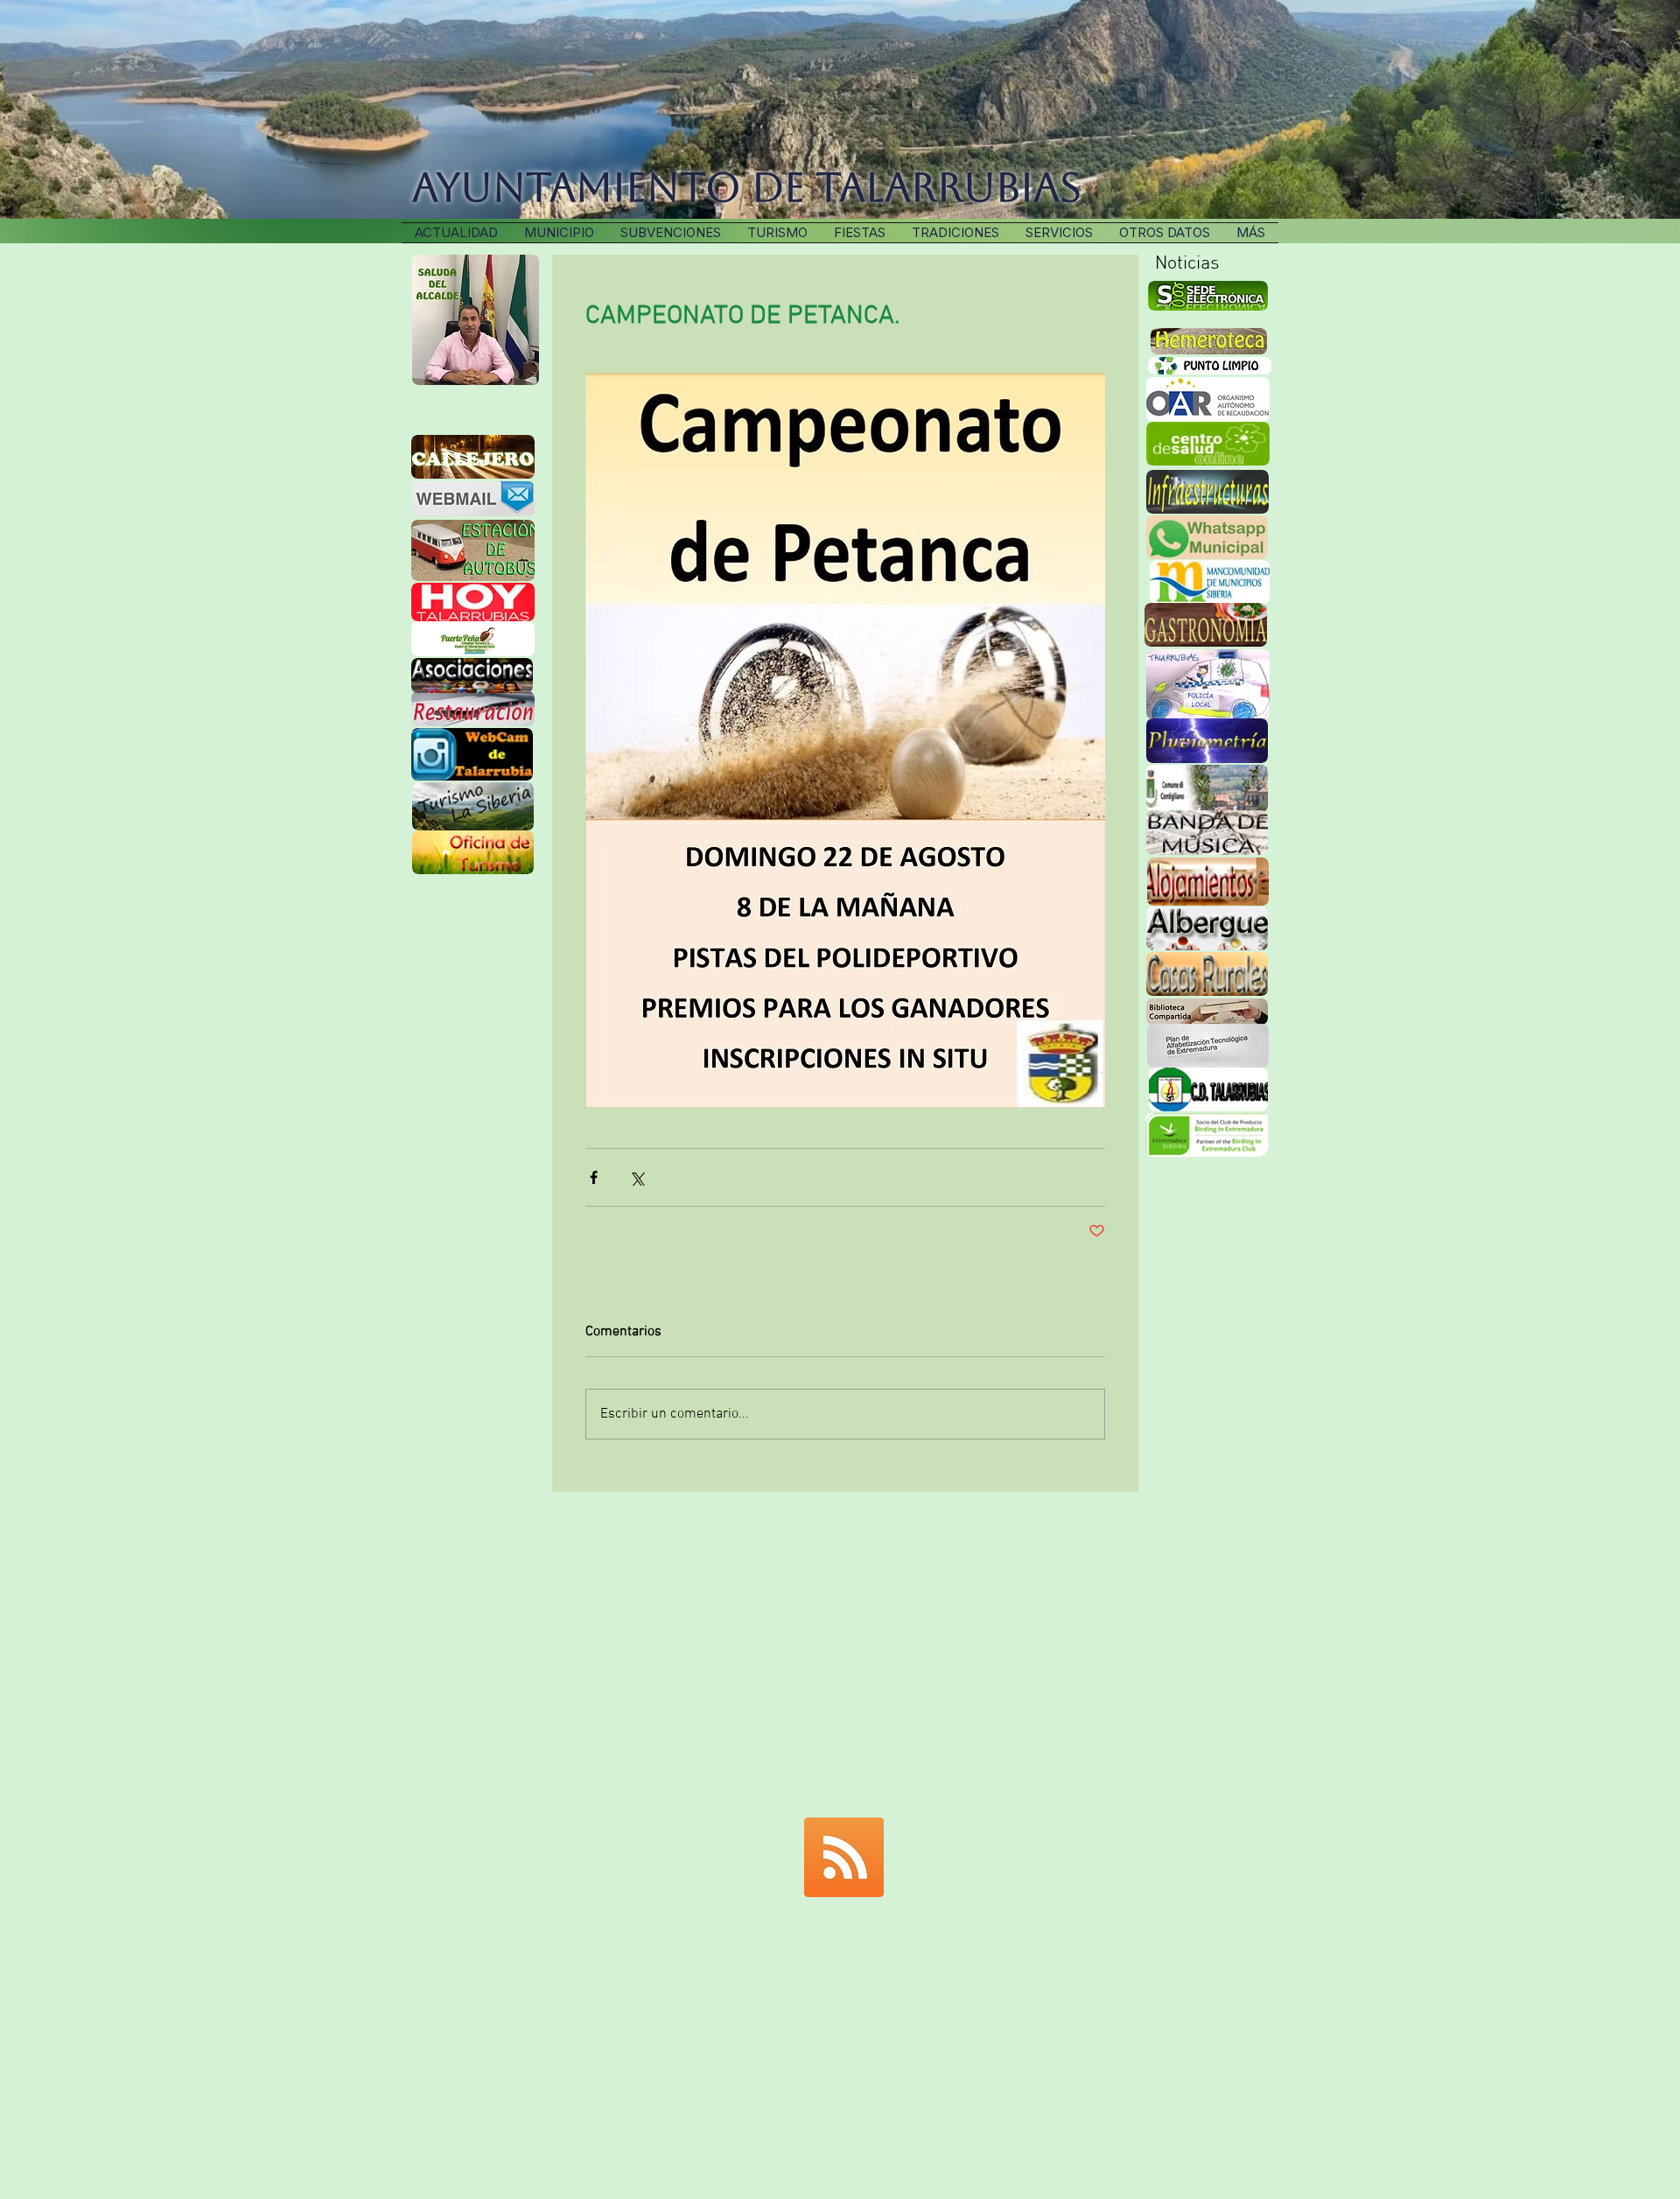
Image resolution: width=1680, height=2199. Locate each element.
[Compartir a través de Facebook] (594, 1177)
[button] (955, 233)
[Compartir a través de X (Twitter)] (637, 1177)
